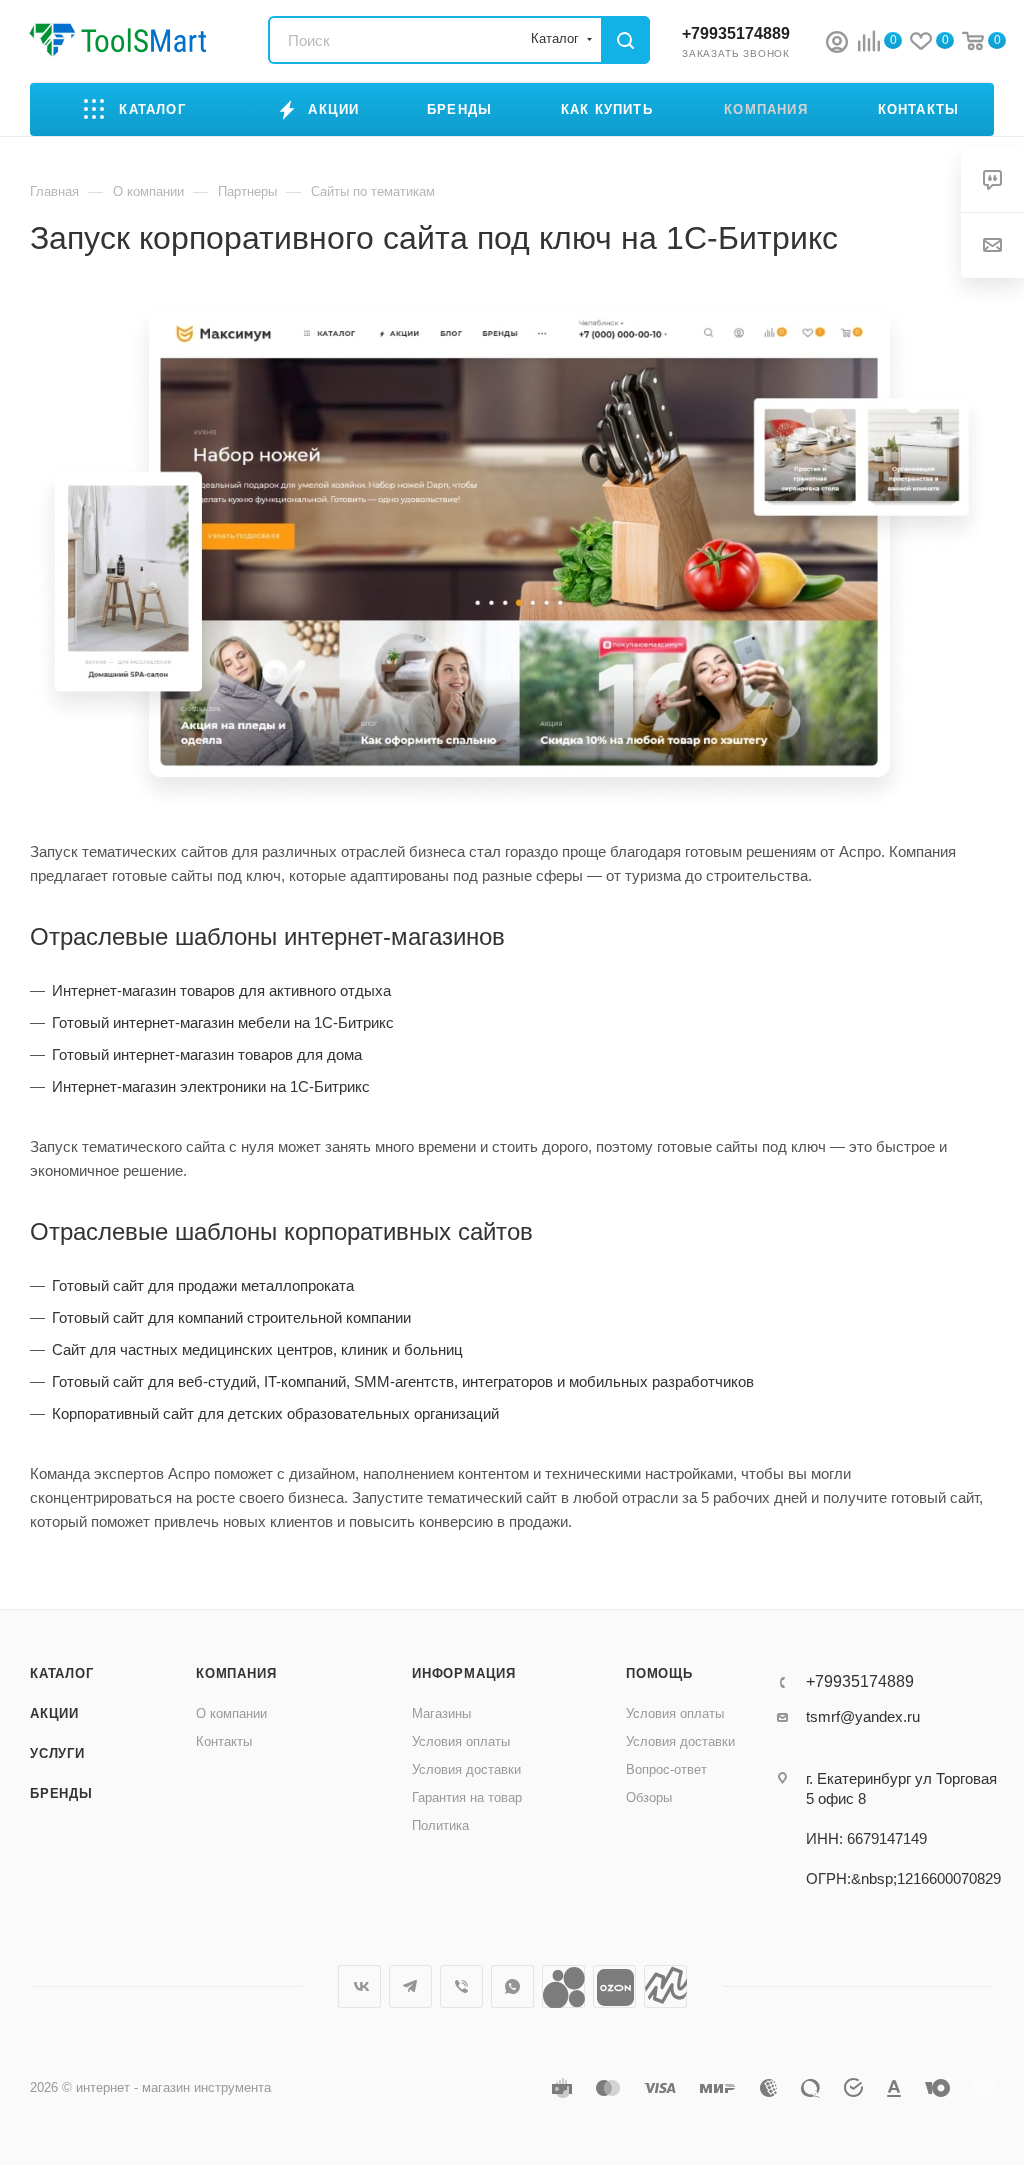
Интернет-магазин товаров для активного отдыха (221, 990)
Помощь (659, 1673)
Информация (464, 1673)
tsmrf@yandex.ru (863, 1716)
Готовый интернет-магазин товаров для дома (207, 1054)
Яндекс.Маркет (665, 1986)
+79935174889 (736, 33)
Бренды (61, 1793)
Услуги (57, 1753)
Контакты (224, 1741)
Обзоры (649, 1797)
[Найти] (625, 40)
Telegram (410, 1986)
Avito (563, 1986)
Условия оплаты (461, 1741)
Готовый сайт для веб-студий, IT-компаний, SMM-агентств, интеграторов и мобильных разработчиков (403, 1381)
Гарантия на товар (467, 1797)
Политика (440, 1825)
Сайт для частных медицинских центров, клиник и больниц (257, 1349)
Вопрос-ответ (666, 1769)
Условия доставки (466, 1769)
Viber (461, 1986)
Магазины (441, 1713)
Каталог (62, 1673)
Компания (236, 1673)
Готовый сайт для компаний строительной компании (231, 1317)
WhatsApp (512, 1986)
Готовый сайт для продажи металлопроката (203, 1285)
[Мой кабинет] (837, 44)
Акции (54, 1713)
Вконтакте (359, 1986)
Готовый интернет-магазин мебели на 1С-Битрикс (223, 1022)
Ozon (614, 1986)
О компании (231, 1713)
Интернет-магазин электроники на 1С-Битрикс (211, 1086)
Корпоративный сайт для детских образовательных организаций (275, 1413)
